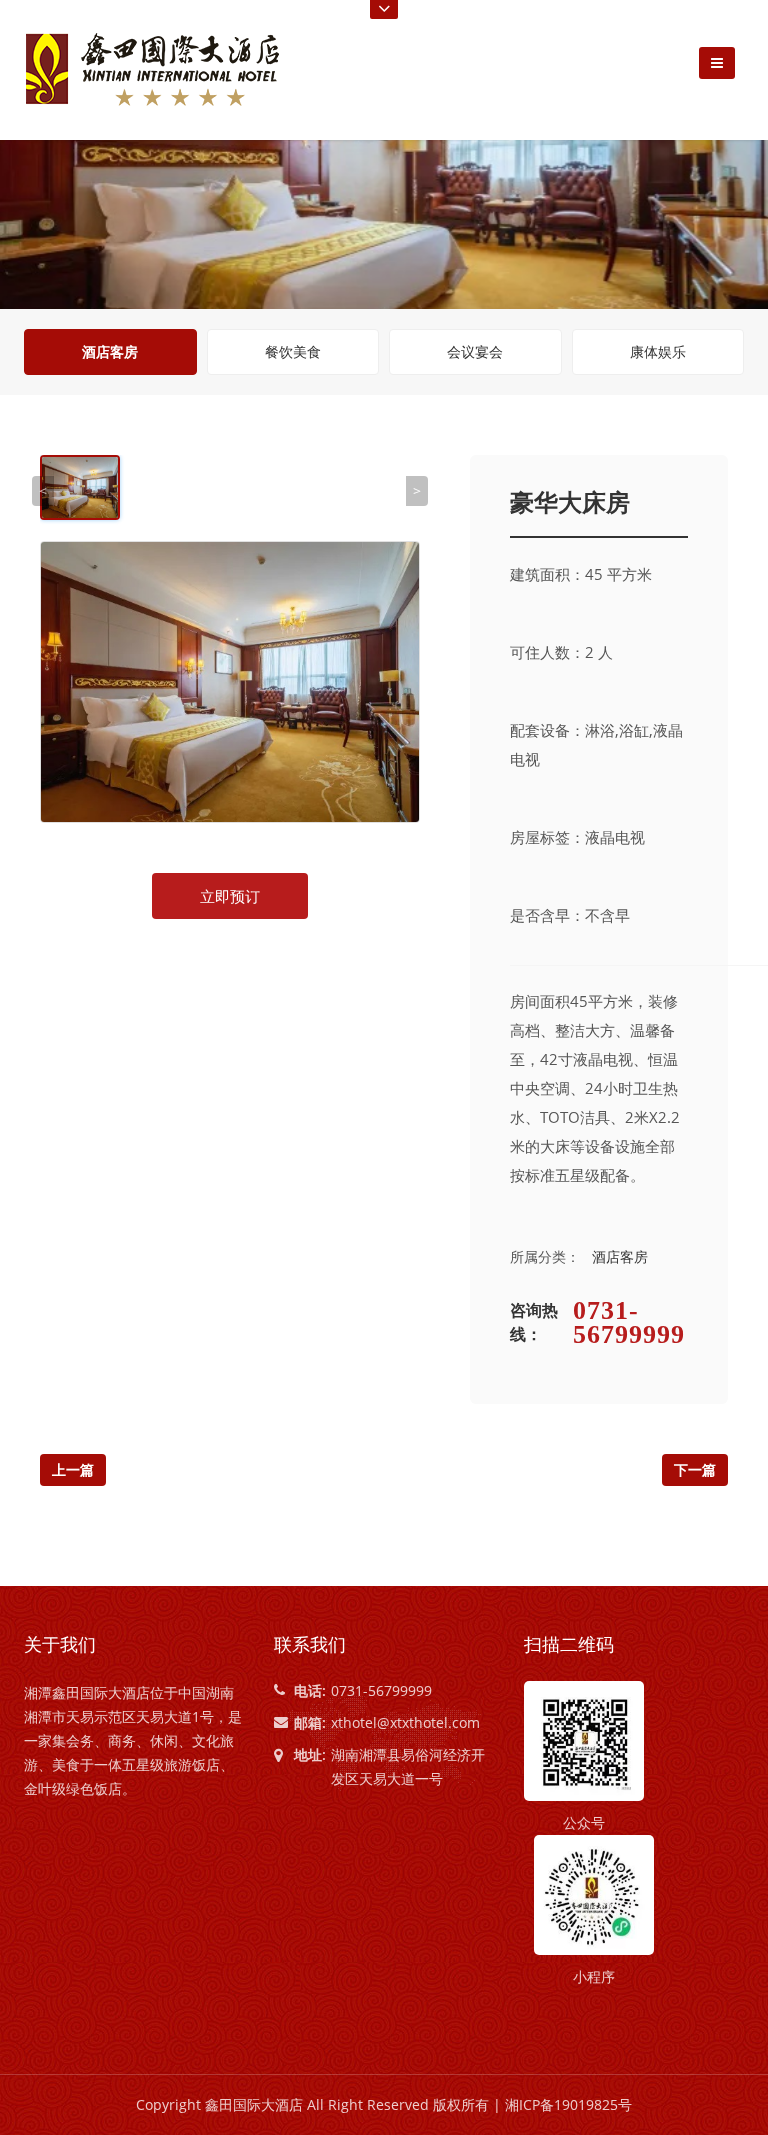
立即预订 (230, 896)
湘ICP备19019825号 (568, 2104)
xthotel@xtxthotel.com (405, 1722)
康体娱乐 (658, 351)
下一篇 (695, 1469)
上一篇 (73, 1469)
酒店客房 (110, 351)
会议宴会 (475, 351)
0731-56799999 (629, 1323)
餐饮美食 (293, 351)
